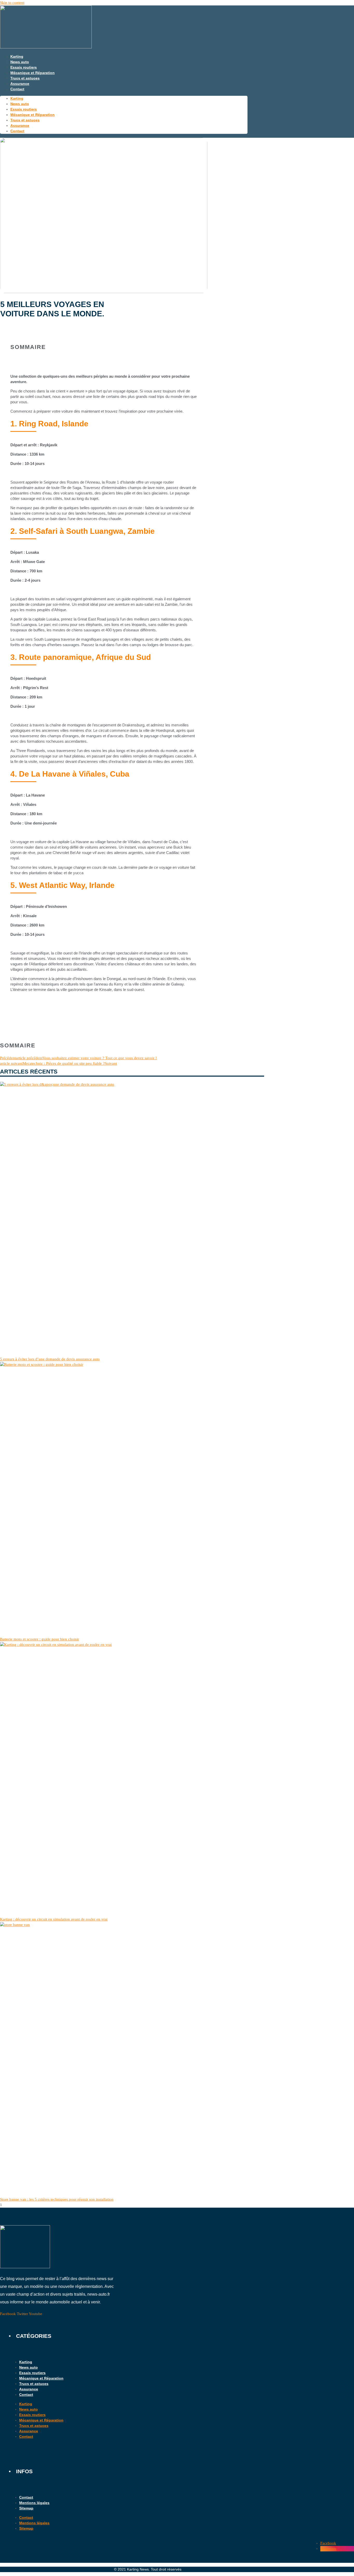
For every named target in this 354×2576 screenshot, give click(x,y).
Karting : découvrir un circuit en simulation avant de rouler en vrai (54, 1919)
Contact (17, 89)
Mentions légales (34, 2503)
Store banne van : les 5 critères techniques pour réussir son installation (57, 2199)
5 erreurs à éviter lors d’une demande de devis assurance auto (50, 1359)
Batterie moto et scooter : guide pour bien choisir (40, 1639)
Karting (17, 56)
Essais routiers (24, 67)
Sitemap (26, 2508)
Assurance (20, 84)
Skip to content (12, 3)
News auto (20, 62)
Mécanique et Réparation (33, 73)
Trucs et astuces (25, 78)
